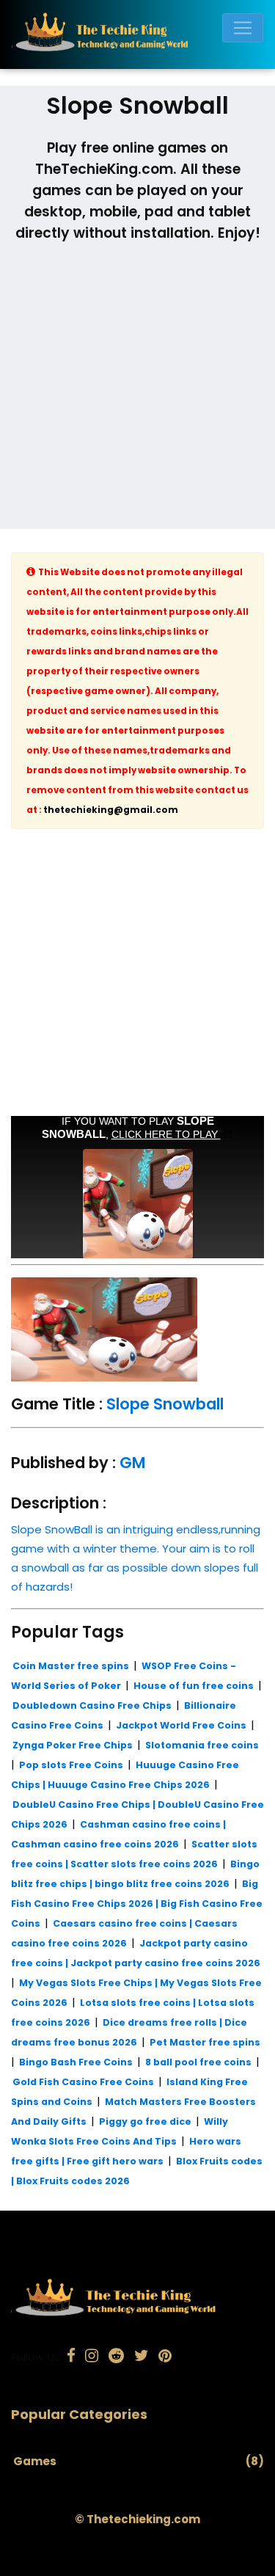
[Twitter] (142, 2357)
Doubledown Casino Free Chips (92, 1705)
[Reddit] (116, 2357)
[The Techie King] (132, 34)
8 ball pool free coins (198, 2062)
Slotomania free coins (202, 1745)
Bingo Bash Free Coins (76, 2062)
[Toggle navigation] (243, 28)
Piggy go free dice (145, 2121)
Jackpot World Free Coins (181, 1725)
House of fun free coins (194, 1686)
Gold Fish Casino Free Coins (83, 2082)
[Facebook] (71, 2357)
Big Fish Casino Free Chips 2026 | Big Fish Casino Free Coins (137, 1904)
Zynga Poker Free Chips (73, 1745)
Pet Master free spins (205, 2042)
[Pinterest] (165, 2357)
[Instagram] (92, 2357)
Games (35, 2461)
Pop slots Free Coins (71, 1765)
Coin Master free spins (71, 1666)
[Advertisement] (137, 391)
